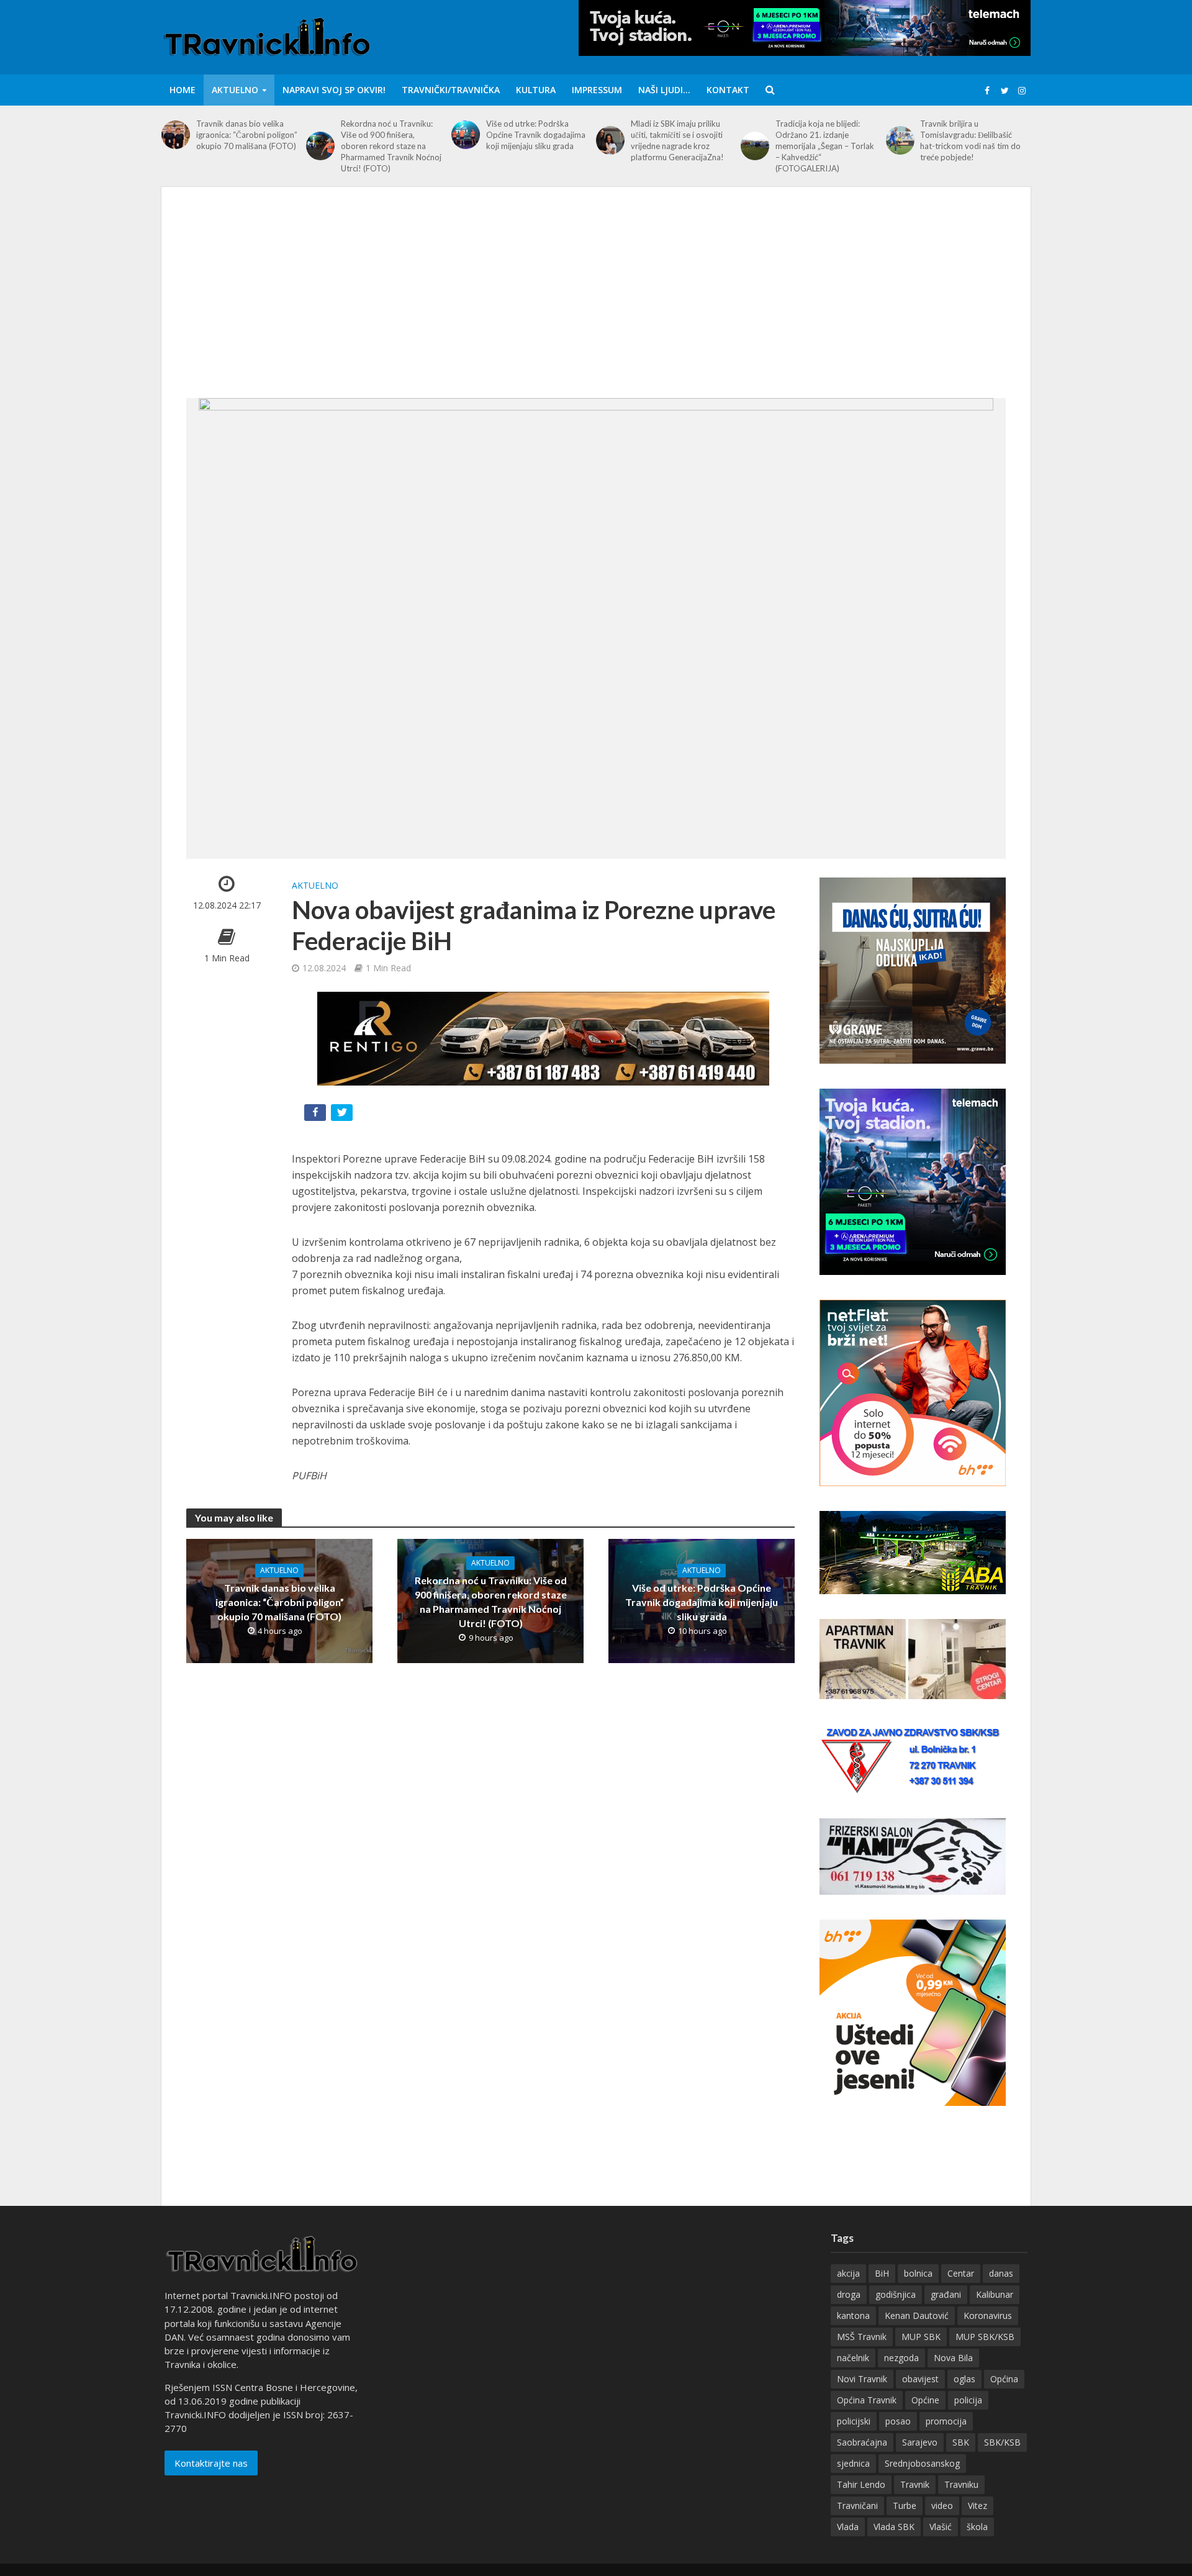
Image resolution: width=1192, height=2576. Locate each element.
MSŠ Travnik (862, 2337)
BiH (882, 2273)
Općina (1004, 2379)
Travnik (915, 2484)
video (942, 2506)
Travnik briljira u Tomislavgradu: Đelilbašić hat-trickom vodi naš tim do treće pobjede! (970, 140)
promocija (946, 2421)
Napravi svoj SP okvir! (334, 90)
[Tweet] (343, 1115)
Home (183, 90)
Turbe (905, 2506)
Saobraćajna (862, 2442)
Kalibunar (995, 2294)
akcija (848, 2273)
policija (968, 2400)
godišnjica (896, 2294)
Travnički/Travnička (451, 90)
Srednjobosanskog (922, 2463)
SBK (961, 2442)
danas (1001, 2273)
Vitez (978, 2506)
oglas (964, 2379)
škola (977, 2527)
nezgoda (901, 2358)
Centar (961, 2273)
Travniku (961, 2484)
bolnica (918, 2273)
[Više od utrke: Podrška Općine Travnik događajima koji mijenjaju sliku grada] (466, 135)
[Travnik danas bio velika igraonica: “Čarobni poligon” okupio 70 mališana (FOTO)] (176, 135)
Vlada (848, 2527)
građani (946, 2294)
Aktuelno (235, 90)
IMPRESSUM (597, 90)
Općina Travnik (867, 2400)
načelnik (853, 2358)
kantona (853, 2315)
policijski (854, 2421)
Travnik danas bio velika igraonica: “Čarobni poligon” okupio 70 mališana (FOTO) (247, 135)
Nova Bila (953, 2358)
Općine (925, 2400)
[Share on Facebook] (316, 1115)
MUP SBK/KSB (985, 2337)
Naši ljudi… (664, 90)
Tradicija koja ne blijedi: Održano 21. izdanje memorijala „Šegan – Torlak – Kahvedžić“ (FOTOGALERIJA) (825, 146)
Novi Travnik (862, 2379)
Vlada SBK (894, 2527)
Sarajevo (920, 2442)
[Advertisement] (596, 305)
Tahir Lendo (861, 2484)
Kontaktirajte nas (211, 2463)
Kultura (536, 90)
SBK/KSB (1002, 2442)
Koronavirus (988, 2315)
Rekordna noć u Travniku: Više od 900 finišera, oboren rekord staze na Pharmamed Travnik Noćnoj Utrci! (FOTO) (391, 146)
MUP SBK (921, 2337)
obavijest (920, 2379)
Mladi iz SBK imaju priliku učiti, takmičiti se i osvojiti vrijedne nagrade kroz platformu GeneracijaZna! (677, 140)
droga (849, 2294)
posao (898, 2421)
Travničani (857, 2506)
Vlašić (941, 2527)
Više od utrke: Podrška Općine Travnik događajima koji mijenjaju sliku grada (536, 135)
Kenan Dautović (917, 2315)
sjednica (853, 2463)
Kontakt (728, 90)
